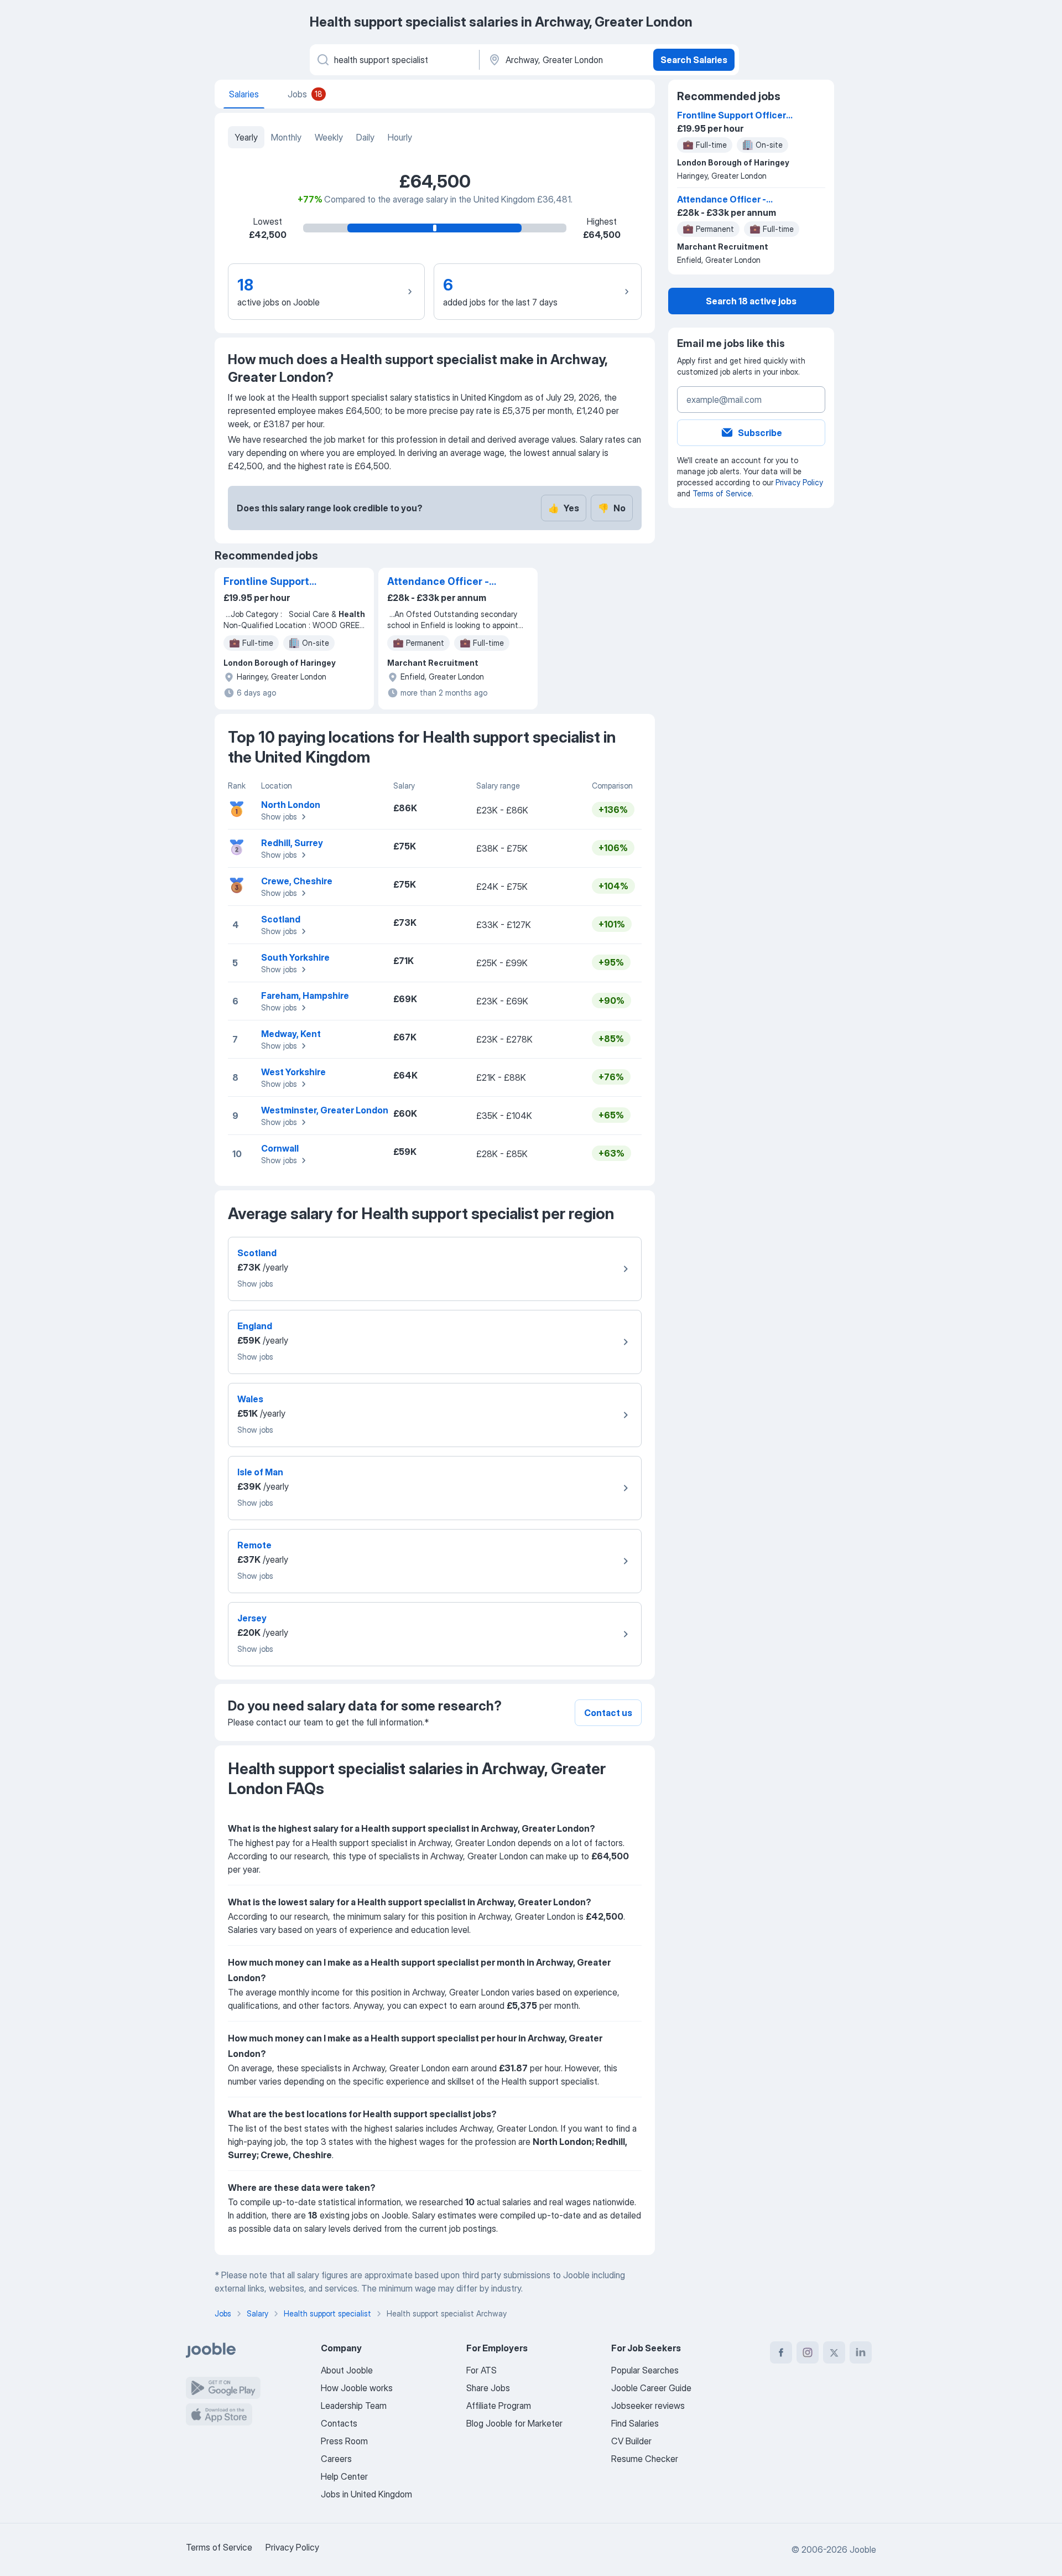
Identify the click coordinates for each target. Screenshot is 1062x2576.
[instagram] (808, 2352)
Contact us (608, 1713)
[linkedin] (861, 2352)
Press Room (344, 2441)
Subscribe (760, 433)
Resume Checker (645, 2459)
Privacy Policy (799, 482)
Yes (564, 508)
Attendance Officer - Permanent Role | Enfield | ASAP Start (438, 582)
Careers (336, 2459)
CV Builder (631, 2441)
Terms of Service (722, 493)
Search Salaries (694, 60)
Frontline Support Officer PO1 (266, 582)
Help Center (344, 2476)
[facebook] (781, 2352)
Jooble (863, 2549)
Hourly (400, 137)
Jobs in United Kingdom (366, 2494)
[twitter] (834, 2352)
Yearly (246, 137)
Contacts (339, 2423)
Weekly (329, 137)
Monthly (286, 137)
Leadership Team (354, 2406)
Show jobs (279, 817)
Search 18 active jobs (751, 301)
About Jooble (347, 2370)
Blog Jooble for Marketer (514, 2423)
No (612, 508)
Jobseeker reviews (648, 2406)
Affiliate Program (499, 2406)
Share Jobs (488, 2388)
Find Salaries (635, 2423)
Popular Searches (645, 2370)
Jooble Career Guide (651, 2388)
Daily (365, 137)
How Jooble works (357, 2388)
